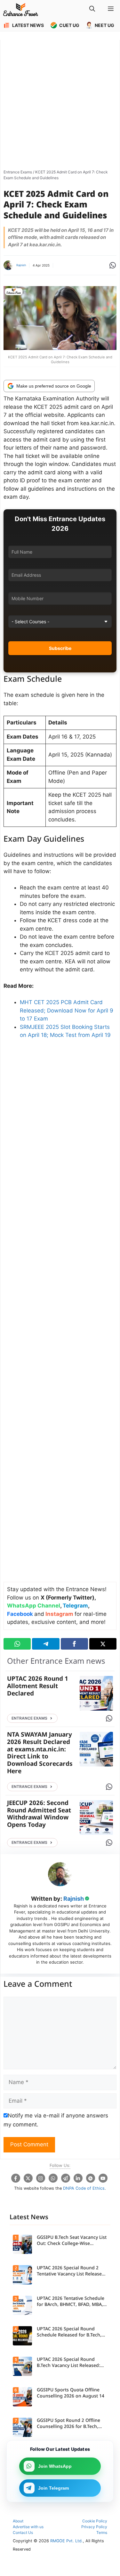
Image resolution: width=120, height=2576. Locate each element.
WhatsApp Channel (34, 1606)
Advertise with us (28, 2527)
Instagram (59, 1614)
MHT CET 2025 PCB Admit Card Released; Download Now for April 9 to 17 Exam (67, 1010)
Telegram (75, 1606)
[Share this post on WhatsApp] (17, 1644)
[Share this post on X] (103, 1644)
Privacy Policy (94, 2527)
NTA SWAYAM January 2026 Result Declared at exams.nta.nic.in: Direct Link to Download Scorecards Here (40, 1753)
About (18, 2521)
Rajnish (21, 265)
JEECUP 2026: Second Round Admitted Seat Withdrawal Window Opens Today (39, 1814)
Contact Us (23, 2532)
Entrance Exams (18, 172)
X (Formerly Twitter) (68, 1598)
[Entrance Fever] (21, 10)
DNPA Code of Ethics (84, 2188)
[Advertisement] (60, 103)
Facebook (20, 1614)
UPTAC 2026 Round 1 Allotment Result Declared (38, 1687)
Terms (102, 2532)
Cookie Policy (95, 2521)
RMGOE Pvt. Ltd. (67, 2541)
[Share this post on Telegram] (46, 1644)
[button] (92, 10)
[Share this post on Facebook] (74, 1644)
